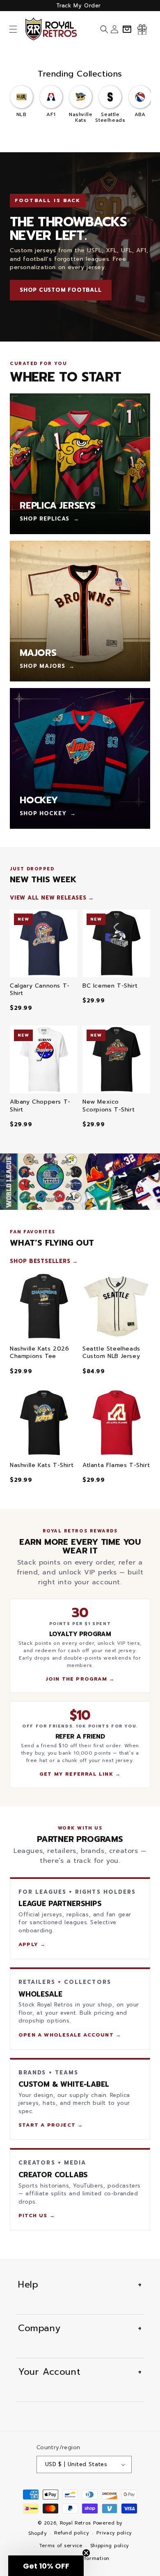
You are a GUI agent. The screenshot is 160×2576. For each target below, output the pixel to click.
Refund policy (71, 2533)
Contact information (84, 2559)
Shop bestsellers (40, 1261)
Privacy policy (114, 2533)
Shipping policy (110, 2546)
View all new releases (48, 898)
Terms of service (61, 2546)
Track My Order (79, 6)
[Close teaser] (86, 2553)
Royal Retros (75, 2523)
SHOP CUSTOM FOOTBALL (61, 290)
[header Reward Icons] (142, 29)
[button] (13, 29)
